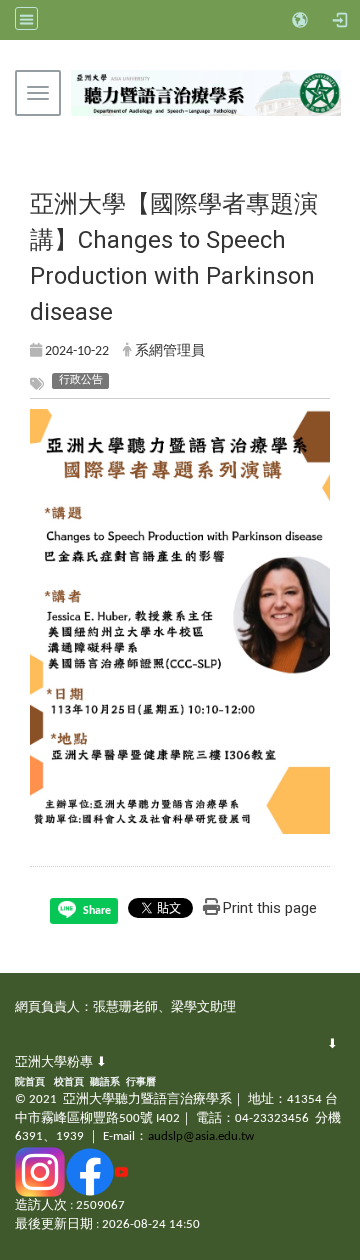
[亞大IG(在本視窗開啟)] (40, 1171)
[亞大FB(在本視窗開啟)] (90, 1171)
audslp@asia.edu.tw (201, 1136)
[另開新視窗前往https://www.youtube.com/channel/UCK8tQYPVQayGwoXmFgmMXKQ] (121, 1171)
